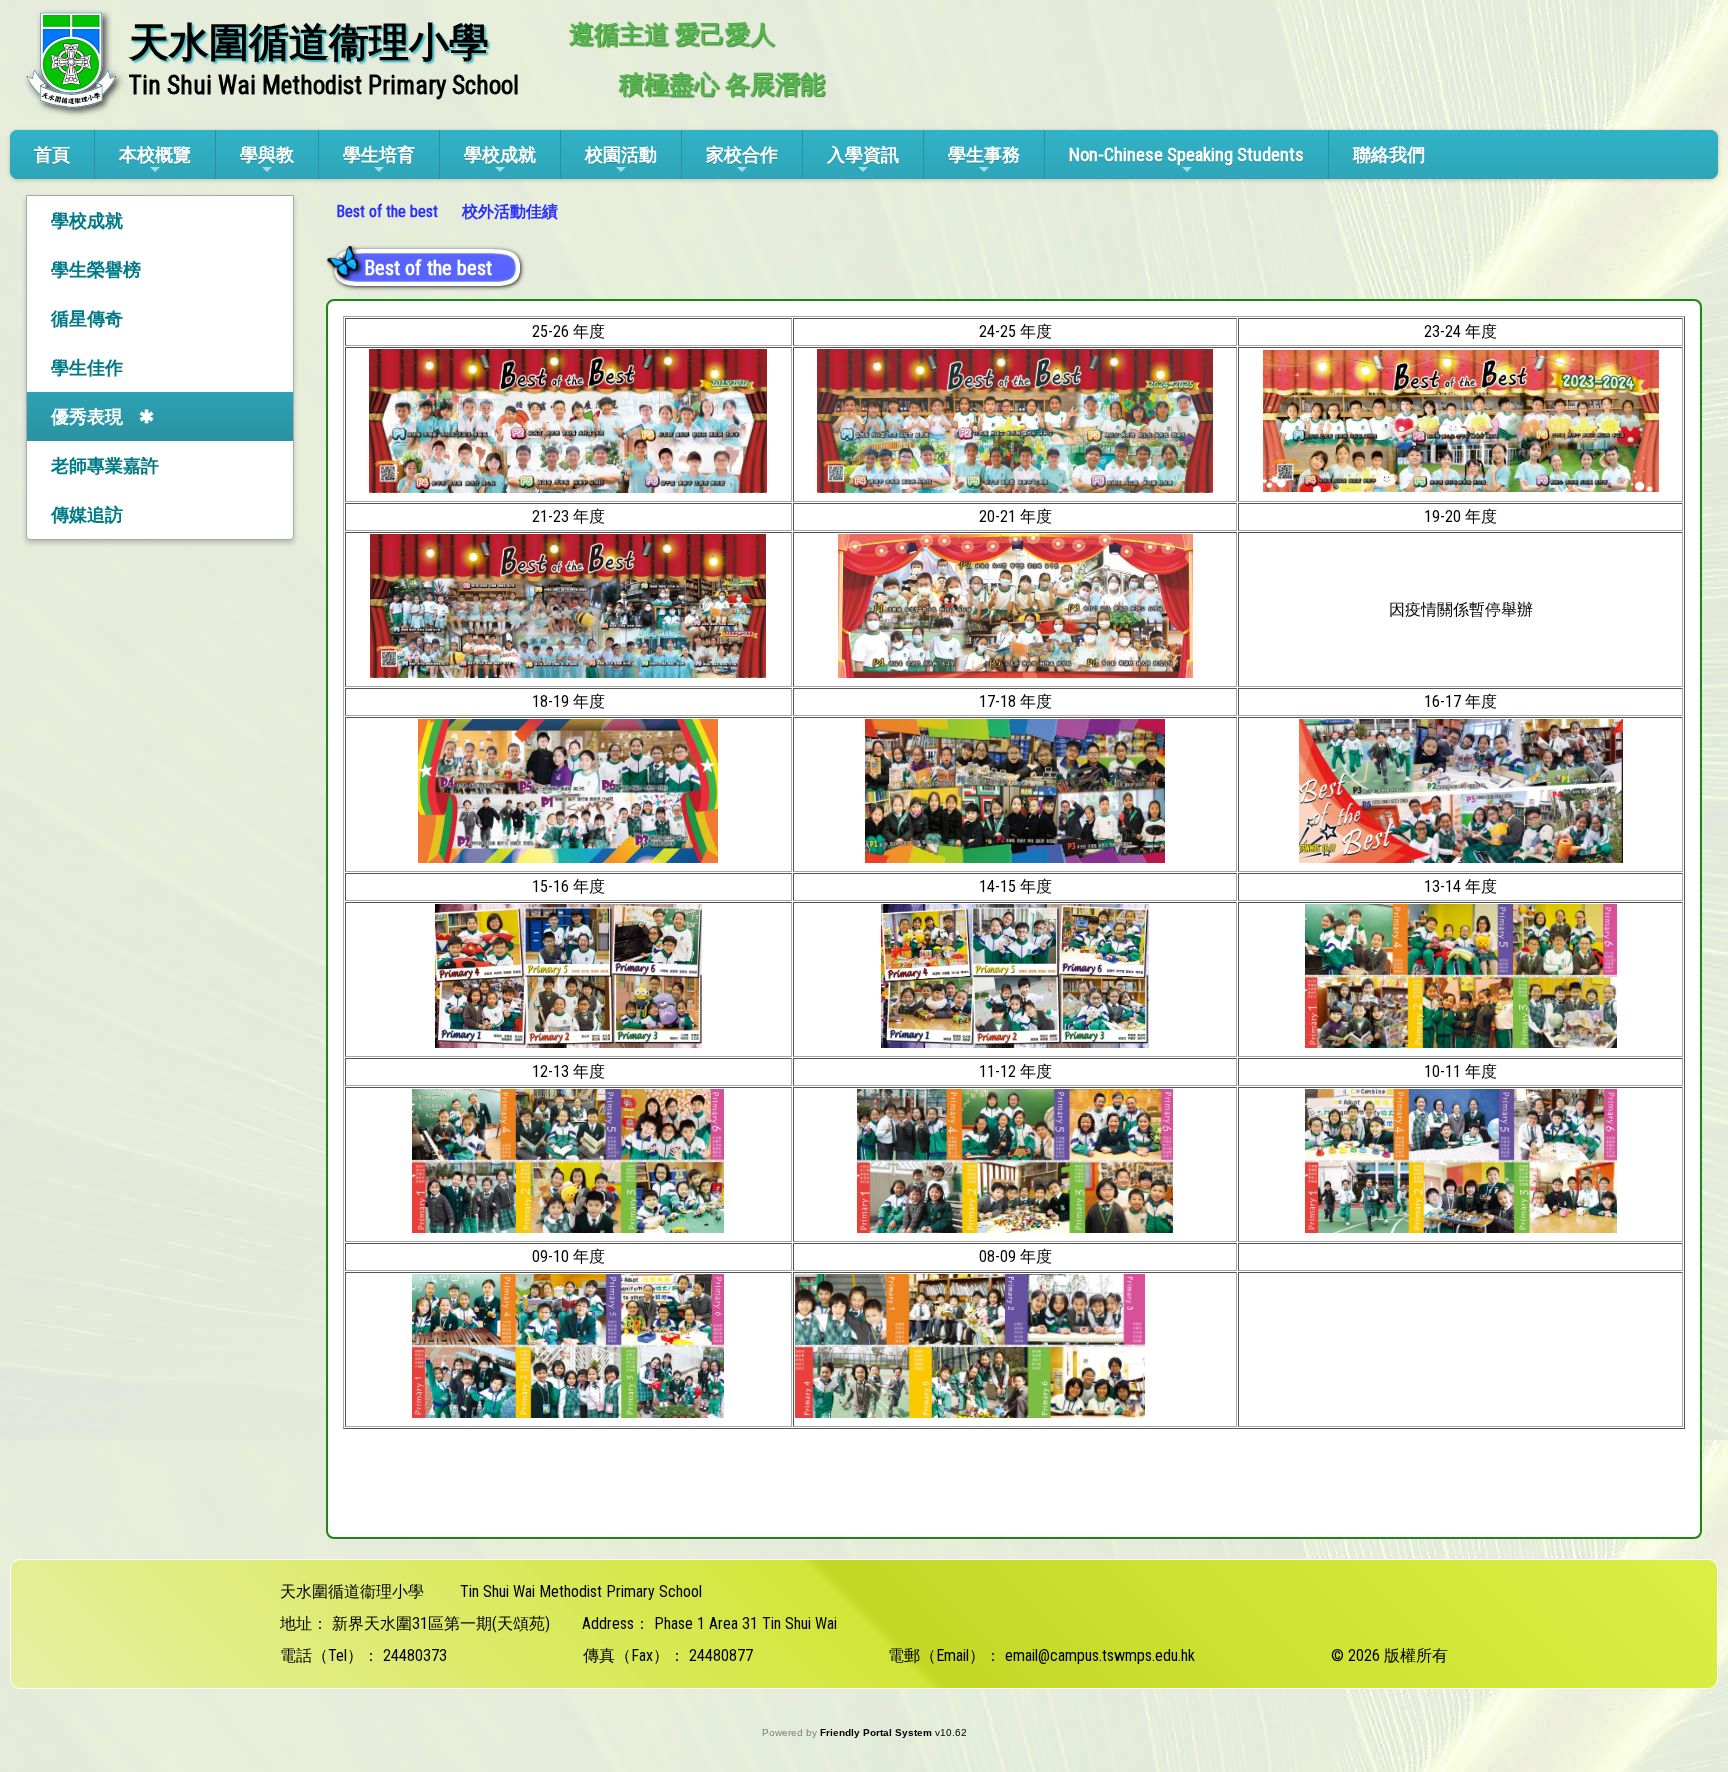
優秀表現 (87, 416)
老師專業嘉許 (105, 465)
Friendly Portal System (877, 1732)
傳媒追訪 (87, 514)
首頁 (52, 154)
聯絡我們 (1389, 154)
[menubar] (449, 212)
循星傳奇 (87, 318)
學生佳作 (87, 367)
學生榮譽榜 (96, 269)
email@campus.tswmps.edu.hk (1100, 1655)
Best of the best (387, 211)
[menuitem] (389, 212)
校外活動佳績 (510, 211)
